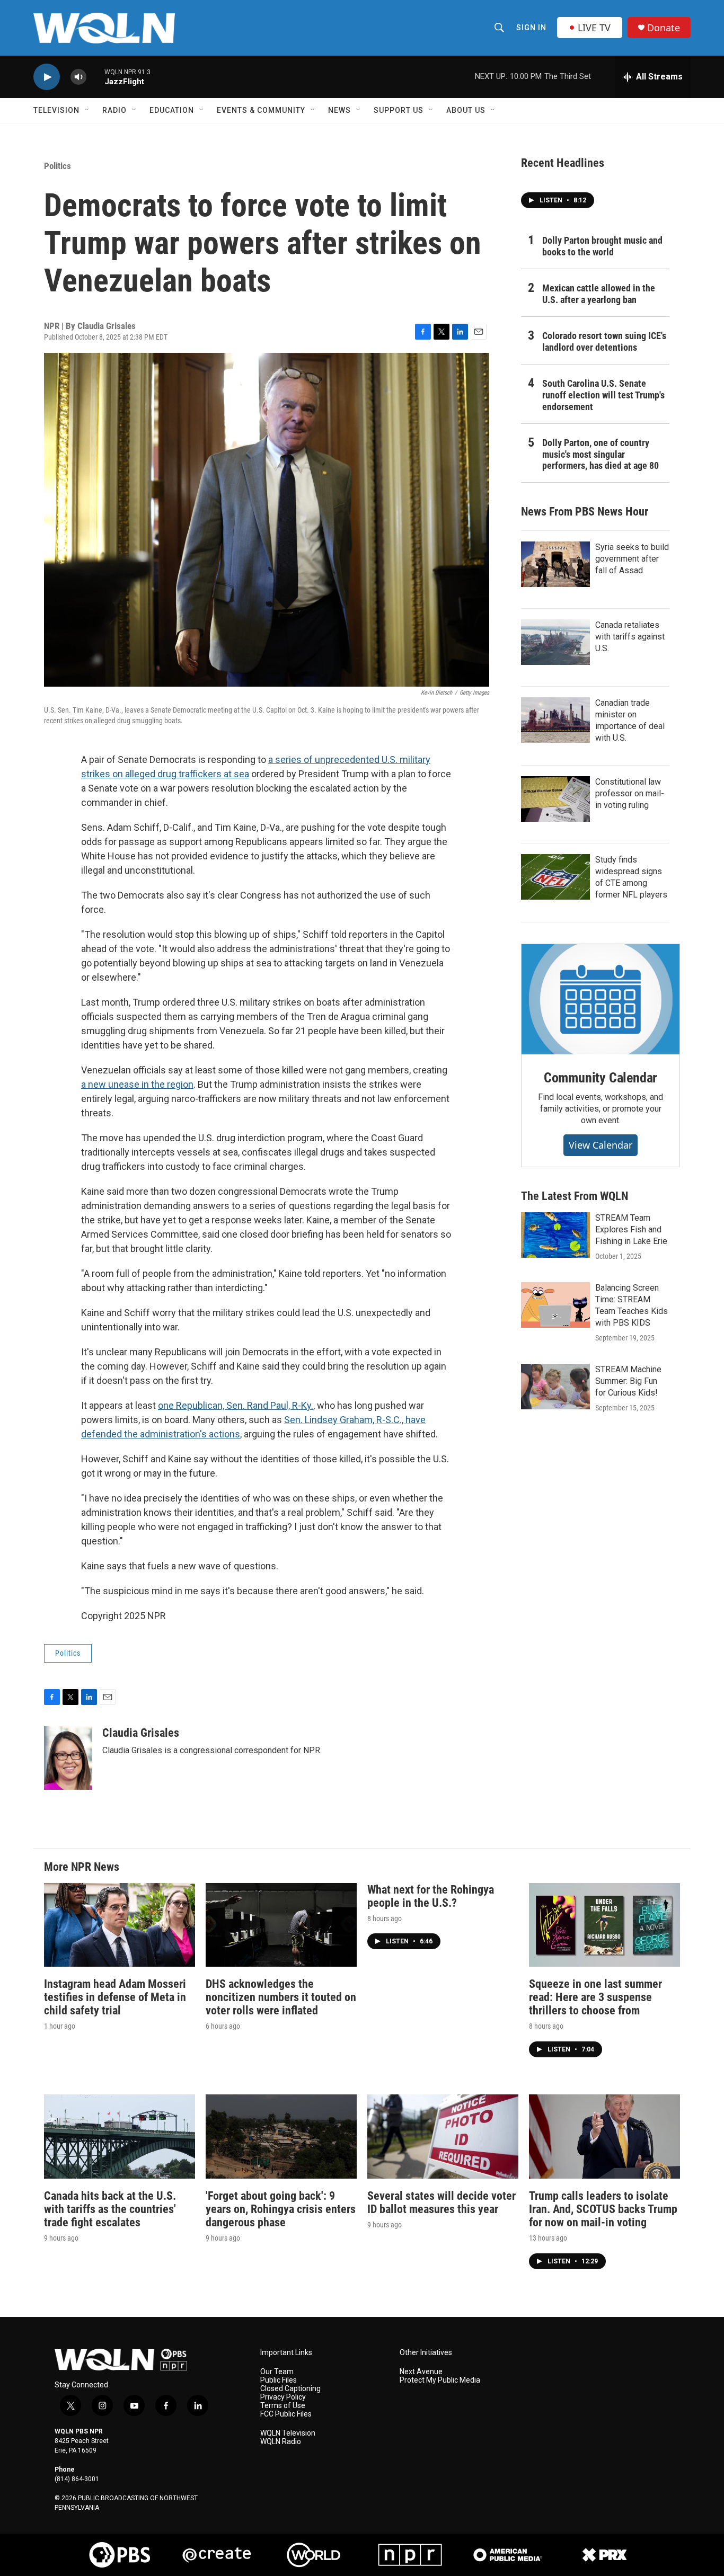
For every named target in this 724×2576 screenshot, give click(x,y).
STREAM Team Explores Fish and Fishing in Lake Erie (631, 1229)
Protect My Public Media (440, 2380)
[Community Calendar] (601, 999)
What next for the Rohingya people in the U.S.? (431, 1896)
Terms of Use (283, 2406)
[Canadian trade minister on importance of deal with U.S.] (555, 720)
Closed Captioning (290, 2389)
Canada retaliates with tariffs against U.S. (630, 637)
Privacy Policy (283, 2397)
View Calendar (601, 1145)
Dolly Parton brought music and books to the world (602, 246)
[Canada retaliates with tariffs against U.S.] (555, 642)
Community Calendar (601, 1078)
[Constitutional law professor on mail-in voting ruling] (555, 799)
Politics (58, 166)
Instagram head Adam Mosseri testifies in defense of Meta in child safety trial (115, 1997)
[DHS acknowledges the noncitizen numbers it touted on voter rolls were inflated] (281, 1925)
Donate (664, 28)
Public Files (279, 2380)
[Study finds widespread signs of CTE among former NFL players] (555, 877)
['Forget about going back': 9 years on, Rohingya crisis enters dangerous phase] (281, 2137)
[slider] (95, 77)
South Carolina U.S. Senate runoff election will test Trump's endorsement (603, 395)
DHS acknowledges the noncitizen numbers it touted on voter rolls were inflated (281, 1997)
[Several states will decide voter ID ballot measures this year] (443, 2137)
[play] (47, 77)
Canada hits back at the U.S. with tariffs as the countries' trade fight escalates (110, 2209)
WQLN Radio (281, 2442)
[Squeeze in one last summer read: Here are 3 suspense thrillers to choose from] (604, 1925)
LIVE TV (594, 28)
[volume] (78, 77)
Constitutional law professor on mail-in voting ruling (630, 793)
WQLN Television (288, 2433)
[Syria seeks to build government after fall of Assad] (555, 564)
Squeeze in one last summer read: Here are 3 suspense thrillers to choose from (595, 1997)
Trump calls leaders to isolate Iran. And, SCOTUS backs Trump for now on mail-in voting (603, 2209)
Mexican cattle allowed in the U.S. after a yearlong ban (599, 294)
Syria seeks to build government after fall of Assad (632, 559)
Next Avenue (421, 2372)
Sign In (531, 28)
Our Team (277, 2372)
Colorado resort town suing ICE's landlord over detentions (604, 341)
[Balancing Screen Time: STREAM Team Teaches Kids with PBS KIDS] (555, 1305)
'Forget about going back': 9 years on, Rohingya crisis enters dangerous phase (281, 2209)
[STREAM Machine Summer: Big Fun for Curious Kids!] (555, 1387)
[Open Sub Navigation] (87, 110)
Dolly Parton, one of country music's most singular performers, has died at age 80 (601, 454)
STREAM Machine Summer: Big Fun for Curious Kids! (628, 1381)
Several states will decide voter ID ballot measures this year (442, 2202)
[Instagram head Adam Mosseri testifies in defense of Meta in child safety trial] (120, 1925)
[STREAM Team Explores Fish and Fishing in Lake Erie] (555, 1235)
